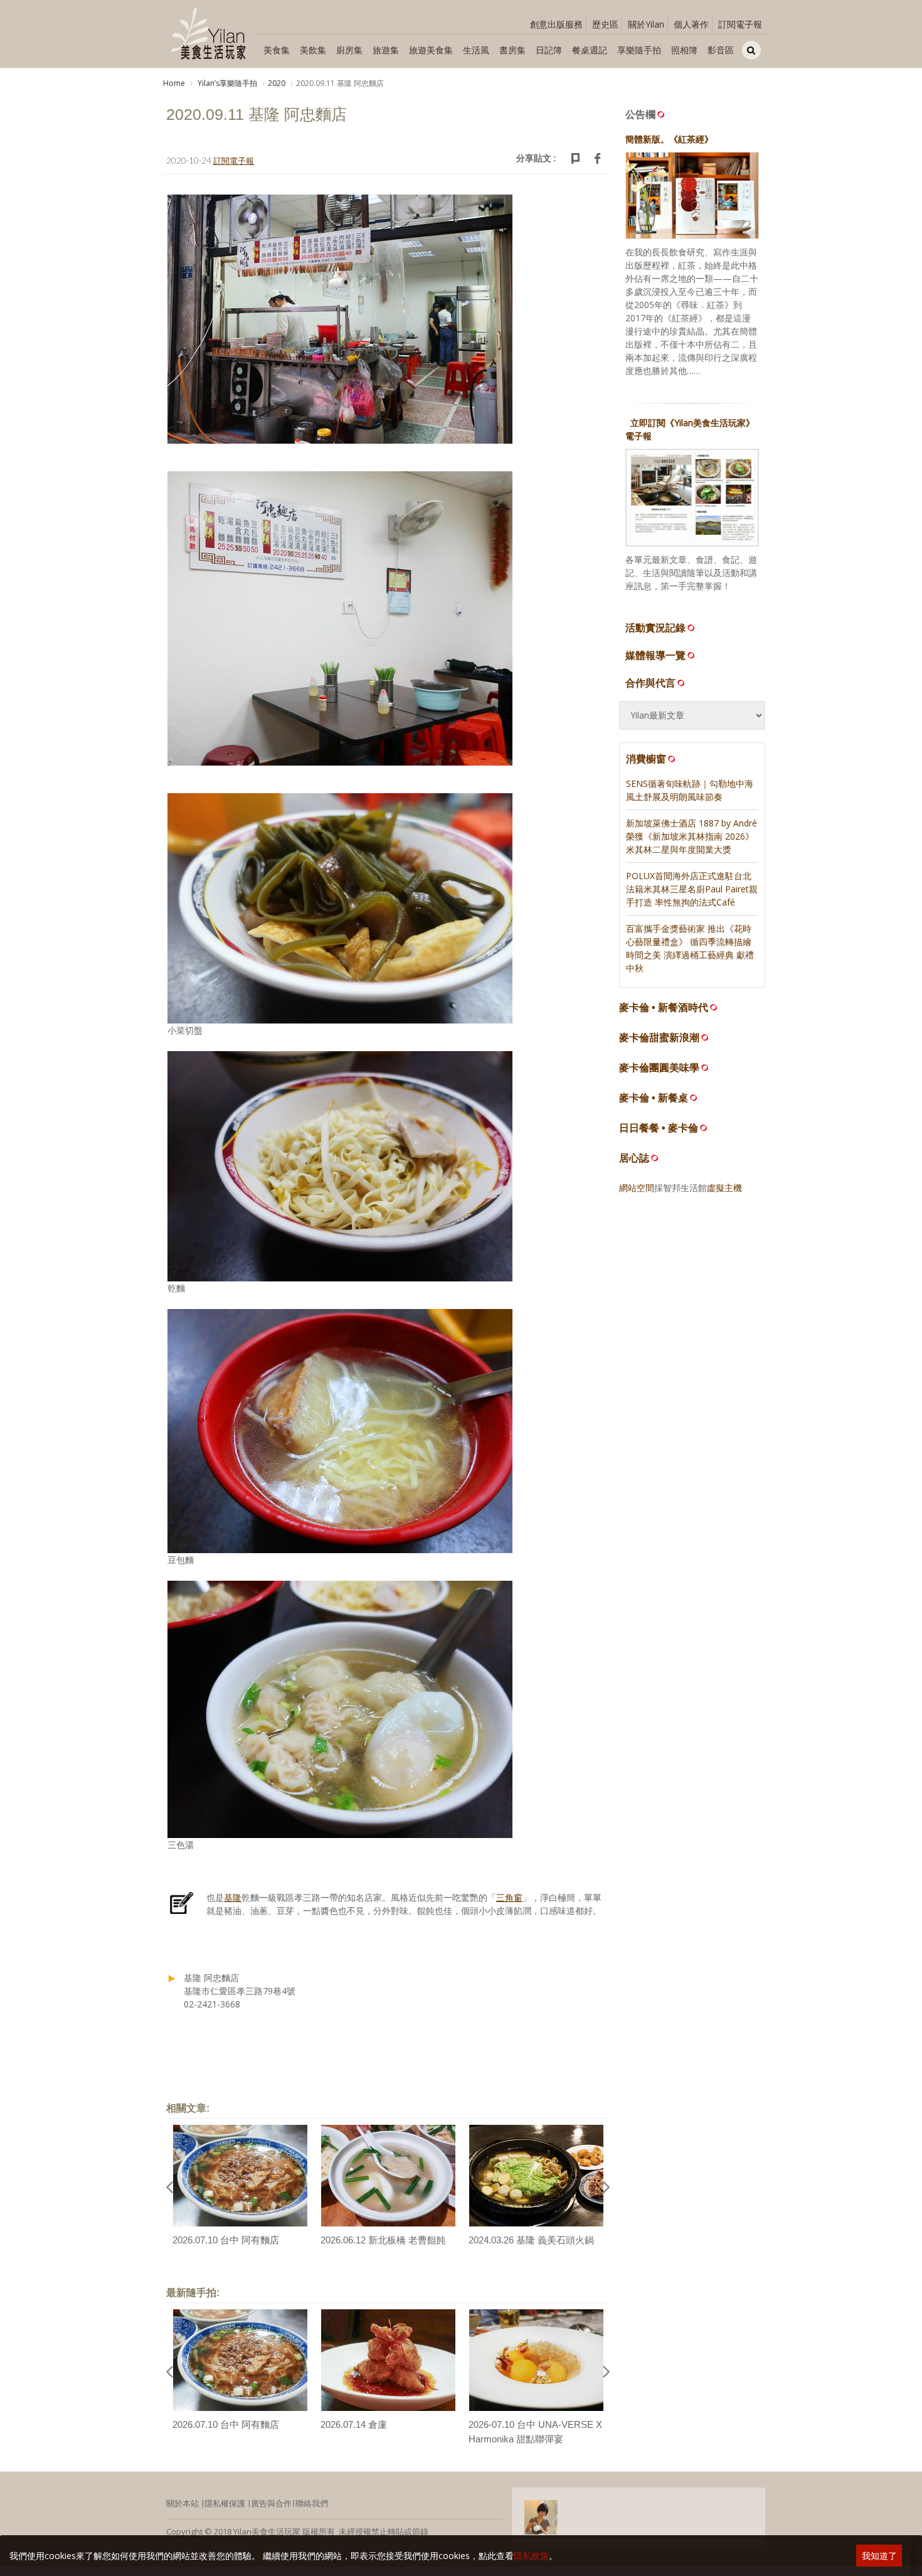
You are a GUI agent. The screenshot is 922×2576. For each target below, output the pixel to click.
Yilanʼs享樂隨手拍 (226, 83)
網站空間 (637, 1188)
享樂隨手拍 (639, 50)
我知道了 (879, 2556)
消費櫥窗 (646, 759)
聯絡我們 (312, 2503)
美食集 (277, 50)
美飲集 (313, 50)
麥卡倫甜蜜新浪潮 (659, 1038)
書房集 (512, 50)
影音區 (721, 50)
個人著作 (691, 24)
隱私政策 (531, 2556)
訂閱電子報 (740, 24)
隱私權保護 (225, 2503)
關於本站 (183, 2503)
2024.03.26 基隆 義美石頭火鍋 (531, 2240)
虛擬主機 (724, 1188)
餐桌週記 (590, 50)
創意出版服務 (556, 24)
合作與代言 (650, 683)
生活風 (476, 50)
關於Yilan (646, 24)
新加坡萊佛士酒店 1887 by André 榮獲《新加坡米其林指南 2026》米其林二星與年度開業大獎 (691, 836)
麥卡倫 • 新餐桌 (654, 1098)
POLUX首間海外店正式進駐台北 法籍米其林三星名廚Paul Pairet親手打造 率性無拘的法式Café (692, 889)
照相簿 (684, 50)
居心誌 (634, 1158)
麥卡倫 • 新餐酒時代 (664, 1007)
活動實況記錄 (655, 628)
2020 (277, 83)
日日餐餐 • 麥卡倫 (659, 1128)
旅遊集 (386, 50)
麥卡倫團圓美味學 (659, 1068)
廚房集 (349, 50)
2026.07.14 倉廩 (354, 2424)
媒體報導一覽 (655, 655)
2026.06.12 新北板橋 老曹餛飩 (383, 2240)
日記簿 (549, 50)
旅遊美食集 (431, 50)
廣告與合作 (271, 2503)
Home (174, 83)
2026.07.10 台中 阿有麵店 (226, 2240)
